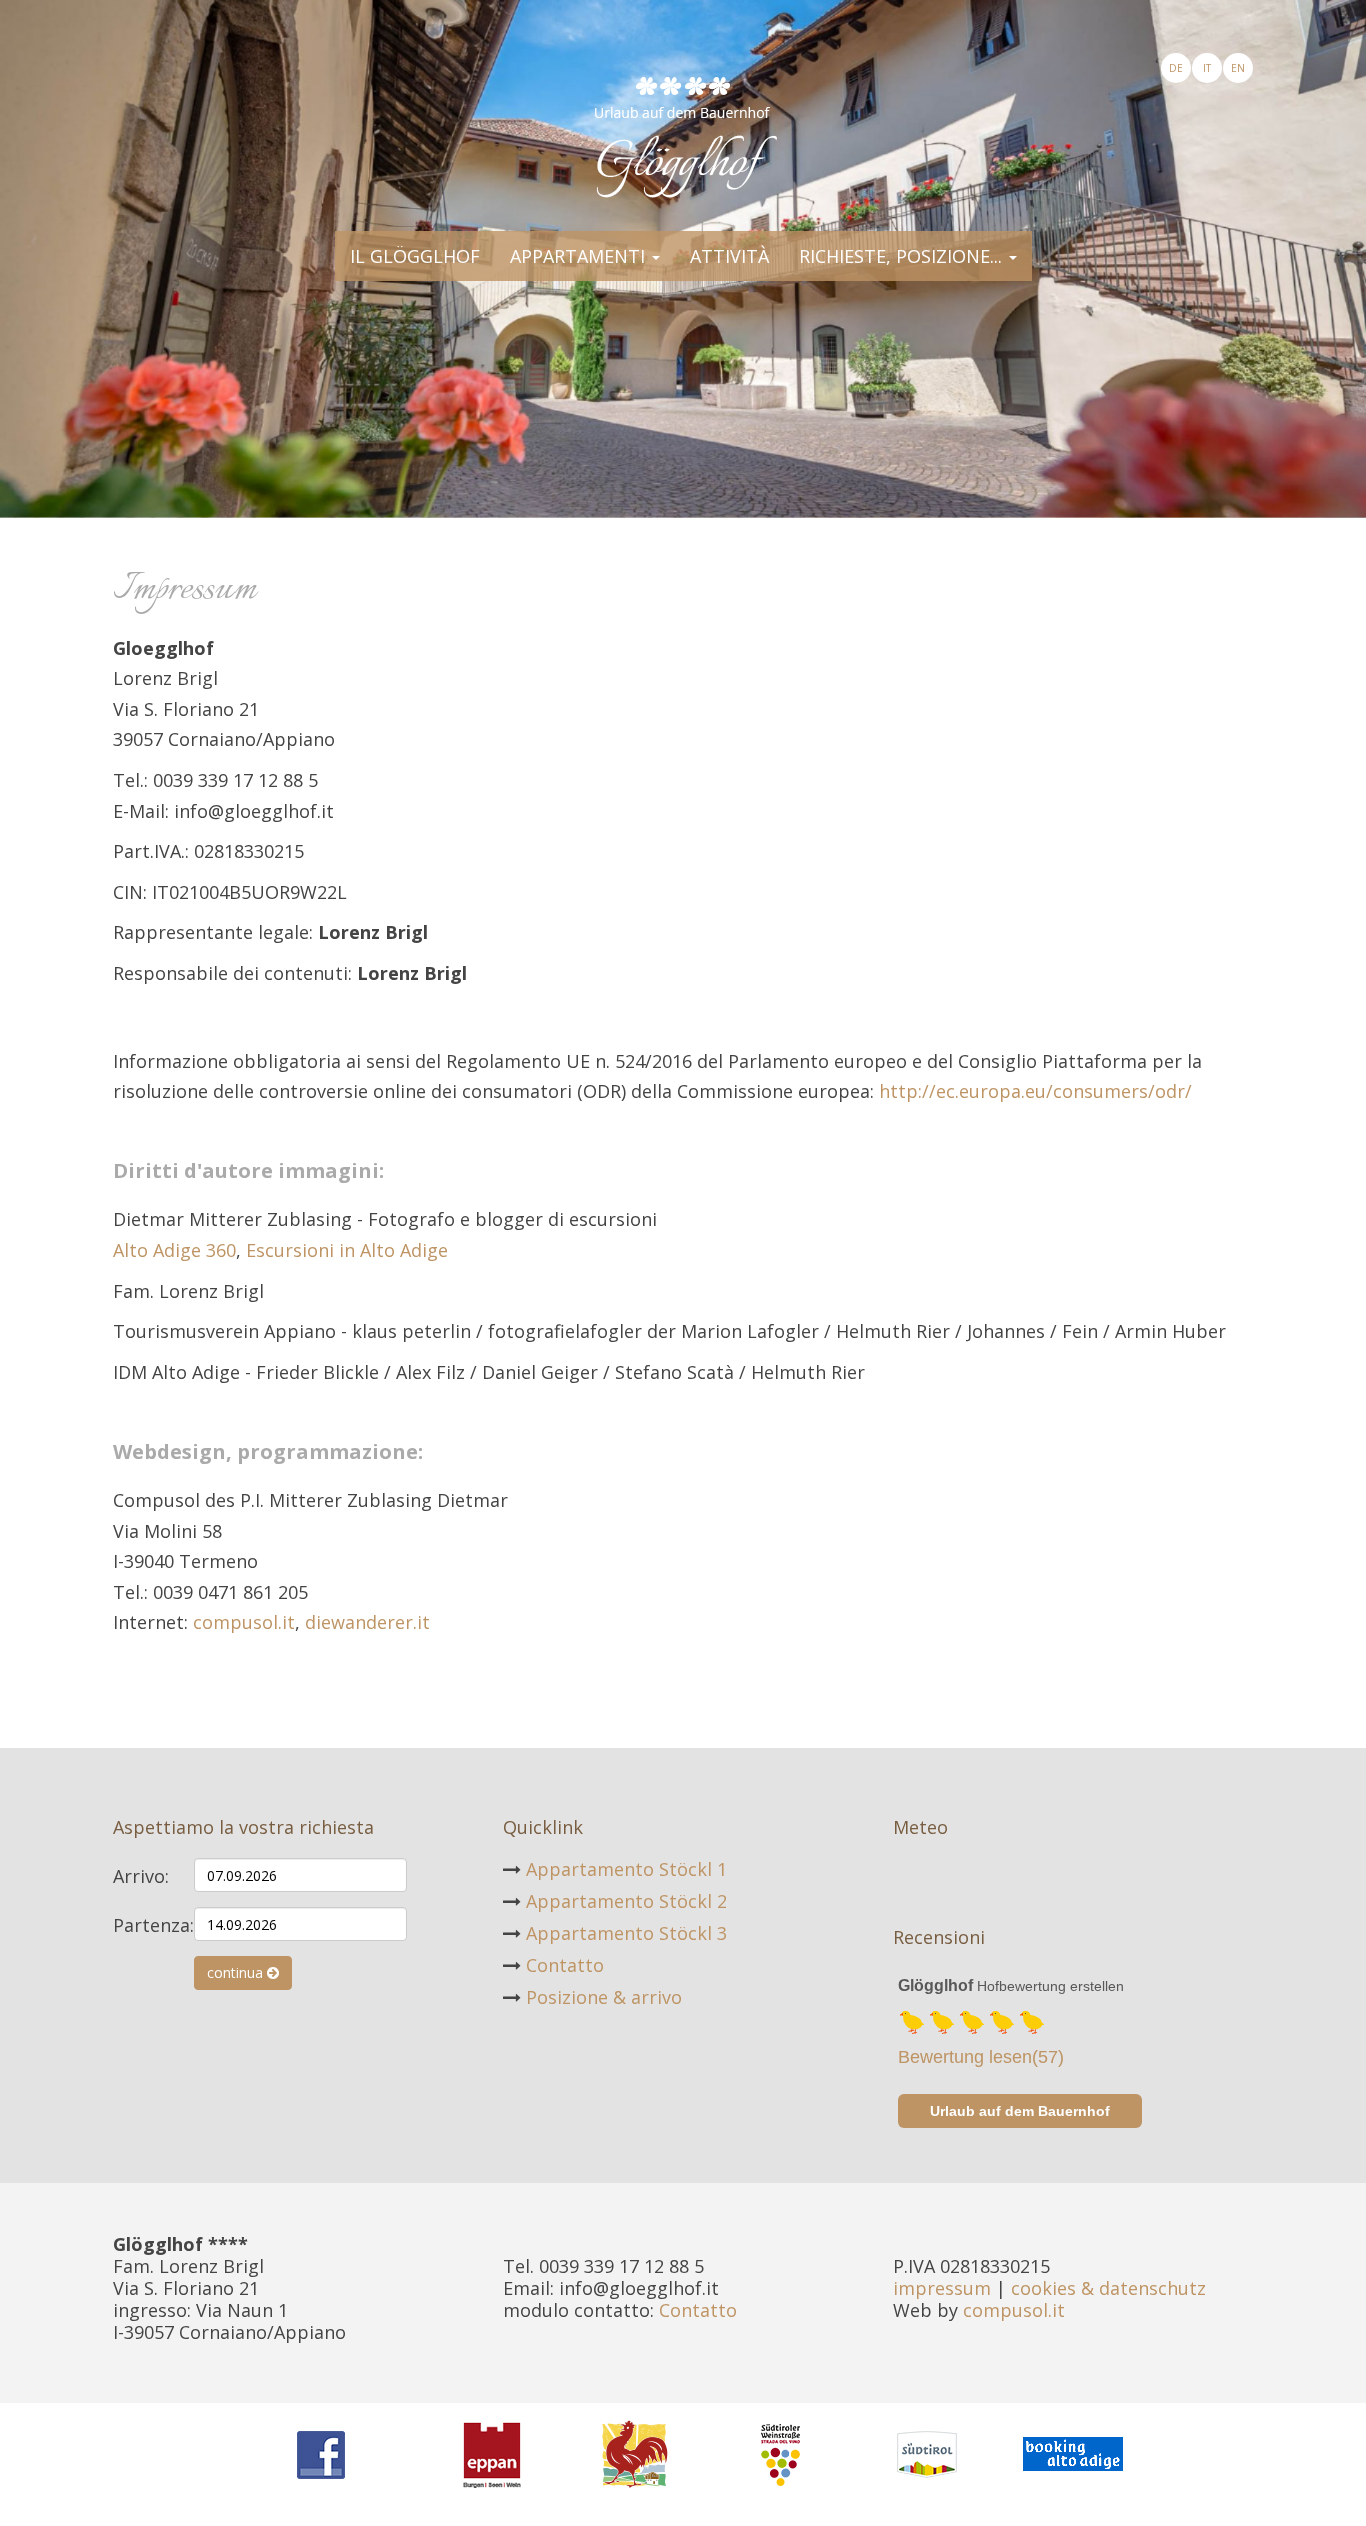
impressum (942, 2288)
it (1207, 68)
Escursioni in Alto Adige (347, 1250)
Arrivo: (141, 1875)
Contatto (565, 1965)
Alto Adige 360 (174, 1250)
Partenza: (146, 1924)
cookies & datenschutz (1108, 2288)
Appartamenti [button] (580, 256)
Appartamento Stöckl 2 (626, 1901)
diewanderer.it (367, 1622)
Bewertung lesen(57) (981, 2057)
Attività (729, 256)
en (1238, 68)
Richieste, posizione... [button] (903, 256)
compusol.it (244, 1622)
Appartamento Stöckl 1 (626, 1869)
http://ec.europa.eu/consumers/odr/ (1035, 1091)
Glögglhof (935, 1985)
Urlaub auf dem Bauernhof (1020, 2111)
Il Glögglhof (415, 256)
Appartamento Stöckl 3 (626, 1933)
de (1176, 68)
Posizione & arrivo (604, 1997)
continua (237, 1972)
